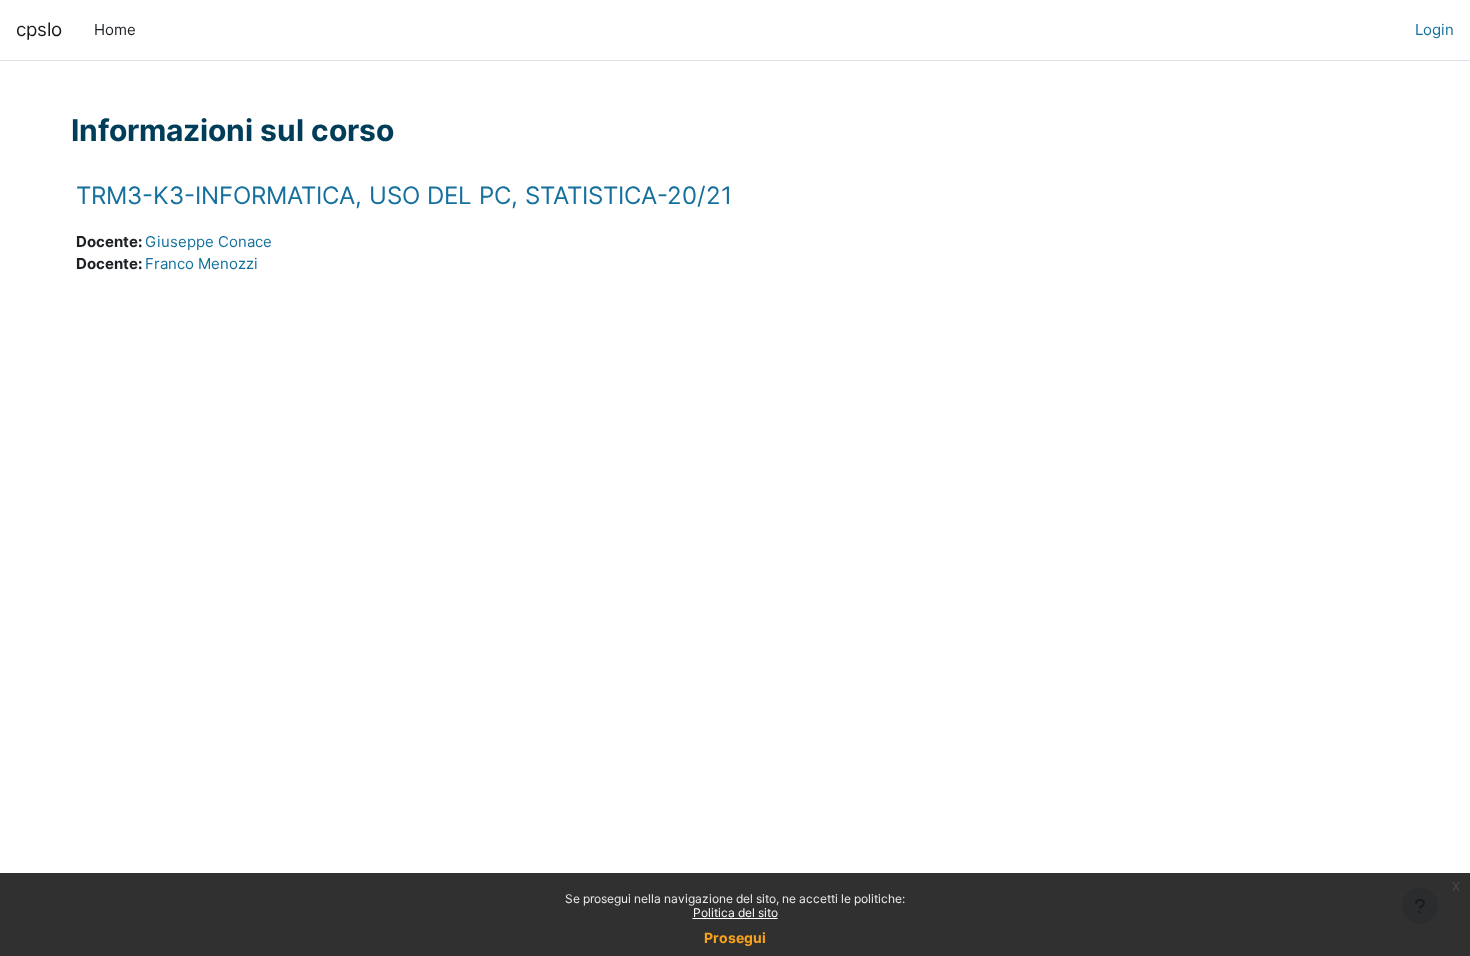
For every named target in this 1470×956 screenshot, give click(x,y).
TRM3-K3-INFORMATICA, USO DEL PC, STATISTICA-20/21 (404, 195)
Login (1434, 29)
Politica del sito (735, 912)
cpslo (39, 29)
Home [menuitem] (115, 29)
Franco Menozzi (201, 263)
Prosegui (735, 937)
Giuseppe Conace (208, 241)
